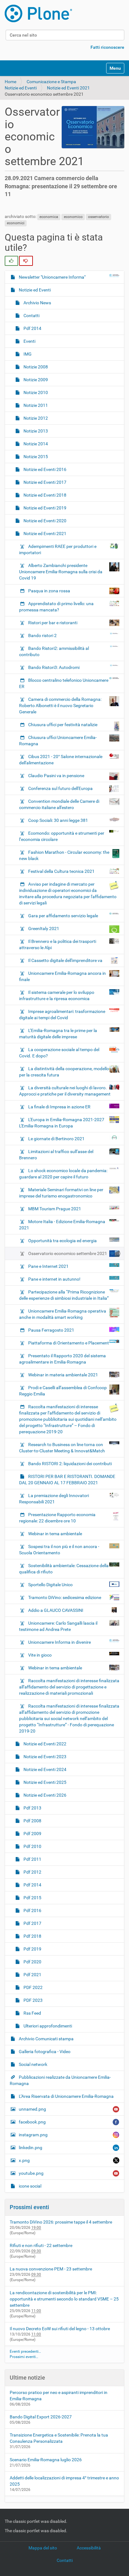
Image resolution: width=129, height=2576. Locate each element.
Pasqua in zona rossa (49, 591)
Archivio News (37, 303)
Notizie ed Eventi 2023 (44, 1757)
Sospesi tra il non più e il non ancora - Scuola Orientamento (59, 1550)
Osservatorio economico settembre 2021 (68, 1253)
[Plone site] (38, 13)
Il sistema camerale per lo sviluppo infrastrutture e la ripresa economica (57, 995)
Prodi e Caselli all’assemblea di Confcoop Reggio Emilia (63, 1391)
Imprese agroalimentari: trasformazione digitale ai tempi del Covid (62, 1015)
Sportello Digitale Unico (50, 1585)
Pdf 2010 (32, 1846)
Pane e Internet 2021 (48, 1266)
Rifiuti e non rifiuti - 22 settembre (41, 2245)
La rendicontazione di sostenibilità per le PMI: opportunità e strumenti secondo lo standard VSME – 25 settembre (64, 2299)
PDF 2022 (33, 1987)
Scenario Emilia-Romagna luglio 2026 (46, 2460)
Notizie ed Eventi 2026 (44, 1795)
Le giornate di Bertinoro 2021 (56, 1139)
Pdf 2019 (32, 1949)
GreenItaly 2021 (44, 929)
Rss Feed (32, 2013)
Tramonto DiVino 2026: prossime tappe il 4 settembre (61, 2222)
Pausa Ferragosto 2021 (51, 1330)
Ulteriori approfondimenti (47, 2026)
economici (16, 223)
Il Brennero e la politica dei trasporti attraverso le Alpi (58, 944)
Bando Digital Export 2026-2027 (41, 2417)
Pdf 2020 (32, 1962)
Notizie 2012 (35, 418)
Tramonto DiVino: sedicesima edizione (65, 1597)
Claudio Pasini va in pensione (56, 776)
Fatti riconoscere (107, 47)
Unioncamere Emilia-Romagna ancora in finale (62, 976)
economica (49, 217)
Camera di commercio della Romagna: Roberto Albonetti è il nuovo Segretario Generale (60, 706)
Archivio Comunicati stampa (46, 2039)
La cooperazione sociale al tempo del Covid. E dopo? (59, 1053)
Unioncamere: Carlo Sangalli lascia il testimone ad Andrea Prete (58, 1626)
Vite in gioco (40, 1655)
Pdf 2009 (32, 1834)
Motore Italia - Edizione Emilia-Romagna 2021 (62, 1225)
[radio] (11, 261)
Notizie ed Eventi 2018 (44, 495)
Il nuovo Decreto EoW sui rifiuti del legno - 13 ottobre (60, 2329)
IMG (27, 354)
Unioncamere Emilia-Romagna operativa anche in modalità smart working (63, 1314)
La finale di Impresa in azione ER (59, 1107)
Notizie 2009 (35, 380)
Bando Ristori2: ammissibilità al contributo (54, 651)
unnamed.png (32, 2109)
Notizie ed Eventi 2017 (44, 482)
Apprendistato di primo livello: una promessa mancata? (56, 607)
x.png (24, 2160)
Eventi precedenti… (25, 2351)
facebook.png (32, 2122)
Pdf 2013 (32, 1808)
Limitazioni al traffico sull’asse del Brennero (56, 1155)
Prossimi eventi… (24, 2357)
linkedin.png (31, 2148)
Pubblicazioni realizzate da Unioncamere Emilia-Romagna (60, 2080)
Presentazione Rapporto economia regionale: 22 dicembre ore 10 (57, 1518)
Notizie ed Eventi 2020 (44, 521)
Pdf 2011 (32, 1859)
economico (73, 217)
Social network (33, 2064)
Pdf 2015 (32, 1898)
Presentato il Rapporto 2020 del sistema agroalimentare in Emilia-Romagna (62, 1359)
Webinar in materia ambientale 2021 (63, 1375)
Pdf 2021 (32, 1975)
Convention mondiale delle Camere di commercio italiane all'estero (59, 804)
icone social (30, 2186)
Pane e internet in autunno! (54, 1279)
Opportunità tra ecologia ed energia (62, 1241)
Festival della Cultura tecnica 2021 (61, 871)
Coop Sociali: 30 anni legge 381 (58, 820)
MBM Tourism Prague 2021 (55, 1209)
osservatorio (98, 217)
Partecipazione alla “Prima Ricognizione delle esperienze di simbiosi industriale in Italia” (64, 1295)
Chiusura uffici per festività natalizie (63, 725)
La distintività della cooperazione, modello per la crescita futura (64, 1072)
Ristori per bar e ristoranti (53, 623)
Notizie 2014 (35, 444)
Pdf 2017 (32, 1923)
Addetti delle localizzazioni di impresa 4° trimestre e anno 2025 (64, 2481)
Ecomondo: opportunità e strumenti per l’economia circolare (62, 836)
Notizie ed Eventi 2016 (44, 469)
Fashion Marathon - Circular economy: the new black (64, 855)
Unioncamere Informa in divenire (59, 1642)
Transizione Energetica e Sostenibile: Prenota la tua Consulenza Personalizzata (59, 2438)
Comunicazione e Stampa (51, 82)
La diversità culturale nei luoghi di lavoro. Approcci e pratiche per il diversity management (65, 1091)
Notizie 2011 (35, 405)
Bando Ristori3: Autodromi (54, 667)
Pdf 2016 (32, 1910)
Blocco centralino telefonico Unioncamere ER (64, 683)
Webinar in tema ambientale (55, 1534)
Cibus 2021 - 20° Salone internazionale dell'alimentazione (61, 760)
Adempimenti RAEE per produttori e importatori (58, 549)
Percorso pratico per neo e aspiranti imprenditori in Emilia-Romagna (59, 2396)
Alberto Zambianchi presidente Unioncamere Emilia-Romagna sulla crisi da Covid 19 (61, 572)
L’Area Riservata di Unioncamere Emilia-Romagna (66, 2096)
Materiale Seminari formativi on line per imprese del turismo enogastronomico (61, 1193)
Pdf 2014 (32, 328)
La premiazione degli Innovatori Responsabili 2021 (54, 1499)
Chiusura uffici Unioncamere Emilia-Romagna (58, 741)
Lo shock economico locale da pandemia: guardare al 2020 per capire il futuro (63, 1174)
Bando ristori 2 (42, 635)
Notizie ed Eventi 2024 (44, 1769)
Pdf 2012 (32, 1872)
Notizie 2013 (35, 431)
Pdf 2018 (32, 1936)
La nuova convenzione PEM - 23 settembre (51, 2269)
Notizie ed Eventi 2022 (44, 1744)
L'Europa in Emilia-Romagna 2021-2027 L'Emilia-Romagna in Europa (62, 1123)
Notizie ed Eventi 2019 (44, 508)
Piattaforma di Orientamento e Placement (69, 1343)
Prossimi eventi (29, 2207)
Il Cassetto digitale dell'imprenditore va (65, 960)
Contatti (31, 316)
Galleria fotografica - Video (44, 2052)
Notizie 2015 (35, 457)
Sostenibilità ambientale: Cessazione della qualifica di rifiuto (64, 1569)
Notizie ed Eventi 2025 (44, 1782)
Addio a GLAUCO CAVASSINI (56, 1610)
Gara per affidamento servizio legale (63, 916)
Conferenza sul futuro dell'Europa (60, 788)
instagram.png (33, 2135)
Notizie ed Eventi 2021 (68, 88)
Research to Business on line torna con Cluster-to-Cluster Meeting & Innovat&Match (62, 1448)
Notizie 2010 (35, 392)
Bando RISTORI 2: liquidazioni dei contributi (70, 1464)
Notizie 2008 (35, 367)
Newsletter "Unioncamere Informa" (52, 277)
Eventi (29, 341)
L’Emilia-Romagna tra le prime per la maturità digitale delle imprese (58, 1034)
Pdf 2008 (32, 1821)
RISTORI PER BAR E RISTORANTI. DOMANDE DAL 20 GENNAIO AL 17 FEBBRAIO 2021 (67, 1480)
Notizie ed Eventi (21, 88)
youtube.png (31, 2173)
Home (10, 82)
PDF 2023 (33, 2000)
